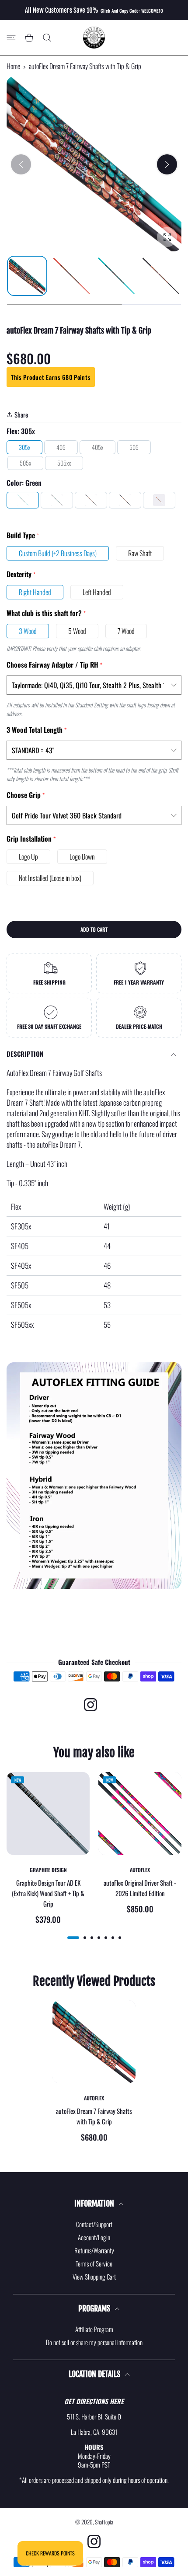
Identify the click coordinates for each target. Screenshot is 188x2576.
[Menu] (11, 38)
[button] (167, 164)
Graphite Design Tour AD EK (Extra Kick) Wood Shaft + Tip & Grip (48, 1893)
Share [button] (21, 414)
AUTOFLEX (140, 1870)
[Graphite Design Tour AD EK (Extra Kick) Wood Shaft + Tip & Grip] (48, 1814)
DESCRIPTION (25, 1054)
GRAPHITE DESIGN (48, 1870)
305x (24, 447)
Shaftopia (104, 2522)
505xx (64, 463)
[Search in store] (47, 38)
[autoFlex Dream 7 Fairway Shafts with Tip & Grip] (94, 2042)
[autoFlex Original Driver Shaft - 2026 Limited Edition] (140, 1814)
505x (25, 463)
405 (61, 447)
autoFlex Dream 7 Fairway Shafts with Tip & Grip (94, 2116)
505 (134, 447)
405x (97, 447)
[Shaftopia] (94, 38)
